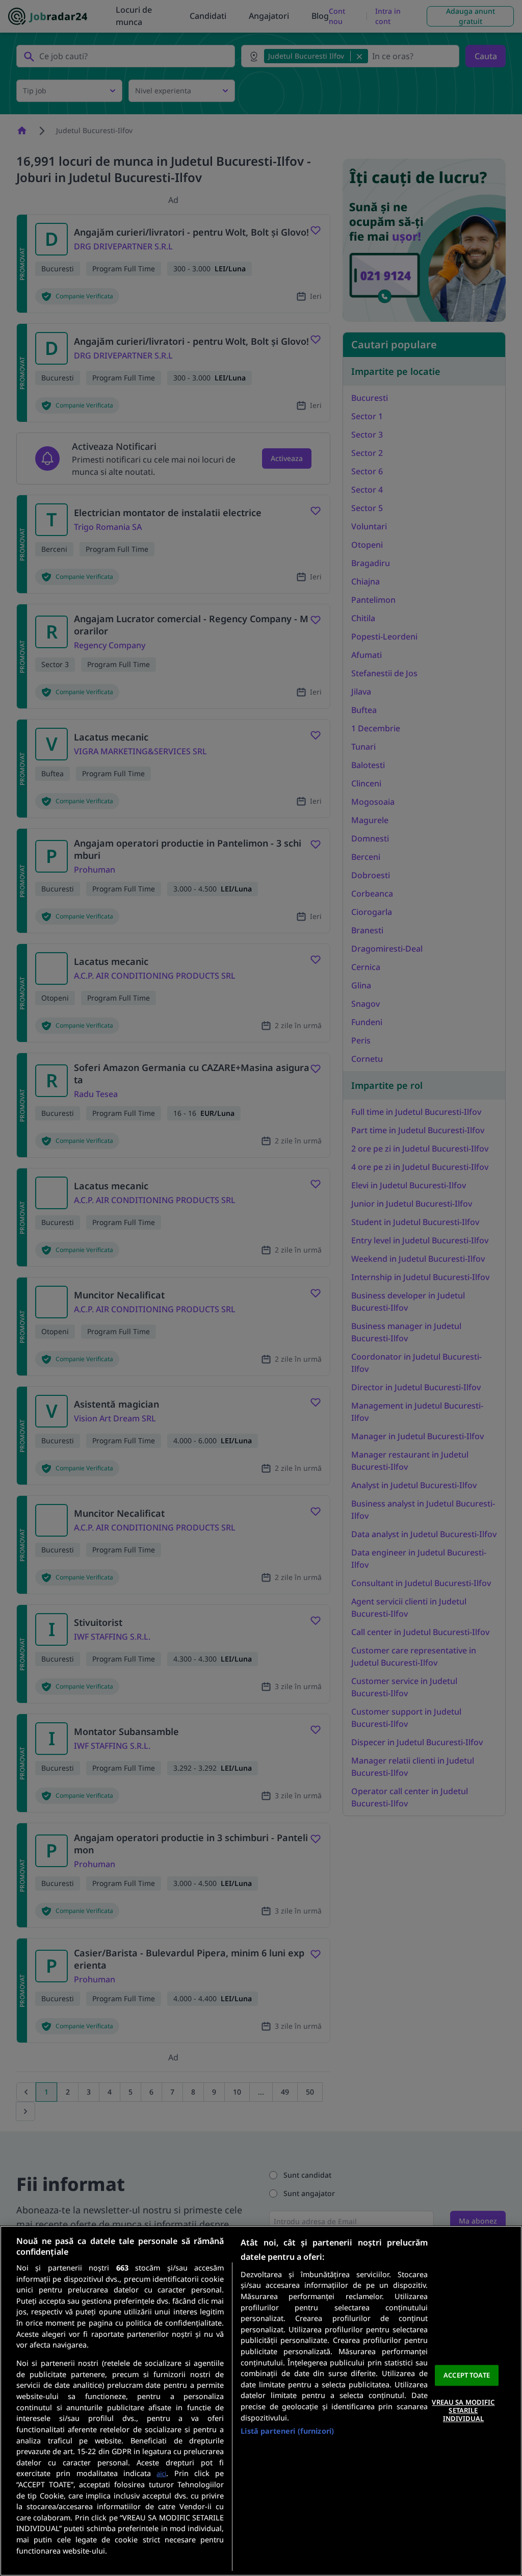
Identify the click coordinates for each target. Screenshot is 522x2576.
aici (161, 2473)
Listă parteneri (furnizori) (287, 2431)
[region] (261, 2401)
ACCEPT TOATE (467, 2375)
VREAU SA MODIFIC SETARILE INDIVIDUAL (463, 2411)
